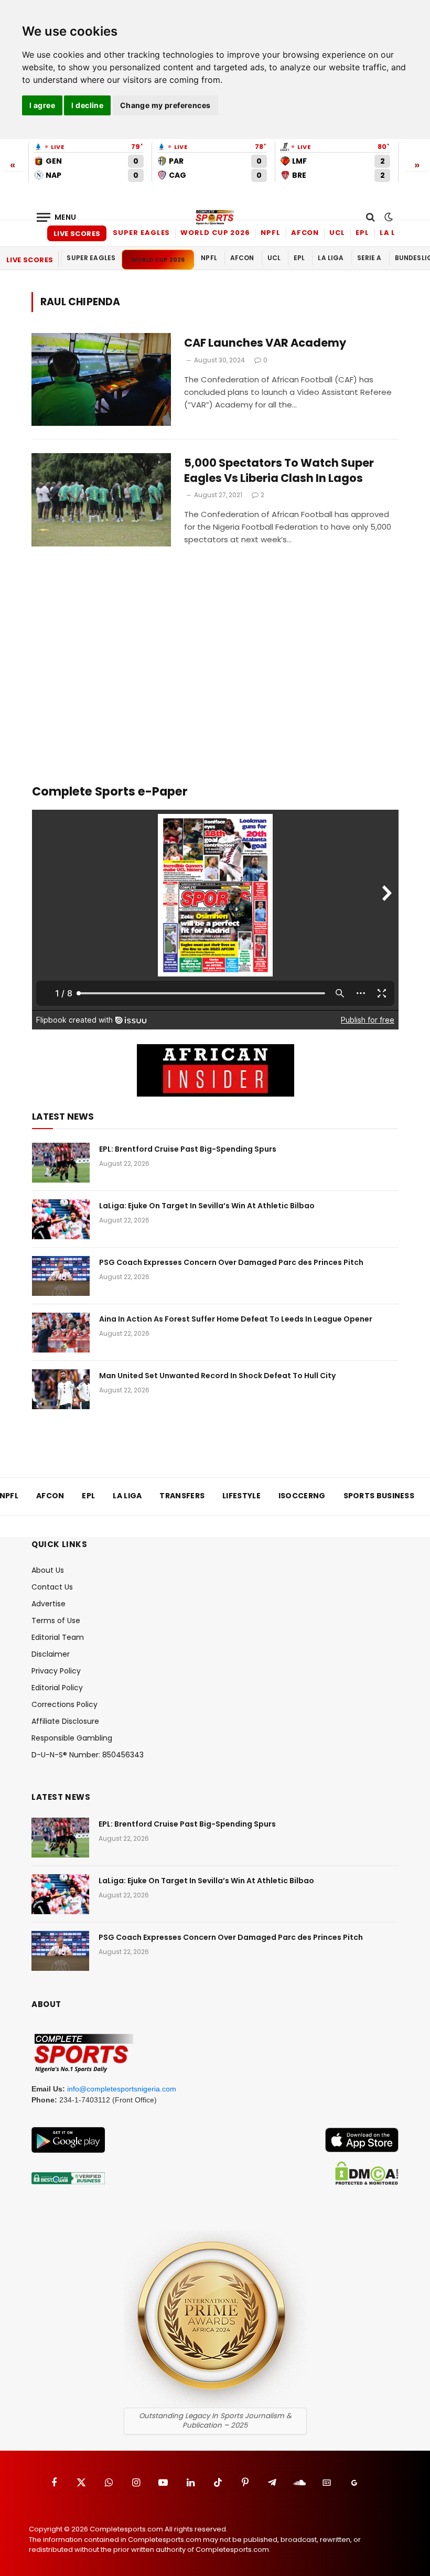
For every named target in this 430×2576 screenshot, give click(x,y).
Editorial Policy (57, 1688)
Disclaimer (51, 1654)
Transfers (182, 1496)
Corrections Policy (64, 1704)
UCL (337, 233)
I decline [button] (87, 105)
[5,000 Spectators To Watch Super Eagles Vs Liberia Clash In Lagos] (101, 500)
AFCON (305, 233)
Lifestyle (241, 1496)
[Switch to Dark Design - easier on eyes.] (388, 217)
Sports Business (379, 1496)
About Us (48, 1570)
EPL (362, 233)
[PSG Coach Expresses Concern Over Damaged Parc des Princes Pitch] (61, 1276)
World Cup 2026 (215, 233)
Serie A (369, 258)
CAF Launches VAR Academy (265, 343)
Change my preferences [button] (165, 105)
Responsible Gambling (72, 1738)
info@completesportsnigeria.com (122, 2089)
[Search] (370, 217)
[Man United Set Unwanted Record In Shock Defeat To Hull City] (61, 1389)
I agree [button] (42, 105)
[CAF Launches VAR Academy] (101, 379)
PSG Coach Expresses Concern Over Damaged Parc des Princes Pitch (231, 1262)
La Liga (395, 233)
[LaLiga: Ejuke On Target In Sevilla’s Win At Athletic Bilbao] (61, 1219)
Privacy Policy (56, 1671)
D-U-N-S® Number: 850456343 (88, 1755)
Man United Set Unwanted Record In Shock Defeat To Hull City (217, 1376)
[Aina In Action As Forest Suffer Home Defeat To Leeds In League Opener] (61, 1333)
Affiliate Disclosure (65, 1721)
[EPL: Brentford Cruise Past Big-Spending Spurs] (61, 1163)
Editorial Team (58, 1637)
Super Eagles (141, 233)
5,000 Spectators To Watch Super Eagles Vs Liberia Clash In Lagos (279, 471)
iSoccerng (302, 1496)
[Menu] (57, 217)
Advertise (49, 1604)
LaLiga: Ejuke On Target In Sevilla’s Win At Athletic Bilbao (207, 1206)
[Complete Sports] (215, 217)
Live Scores (77, 234)
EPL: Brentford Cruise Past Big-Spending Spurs (188, 1149)
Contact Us (52, 1587)
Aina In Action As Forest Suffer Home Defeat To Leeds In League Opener (236, 1319)
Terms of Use (56, 1620)
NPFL (271, 233)
